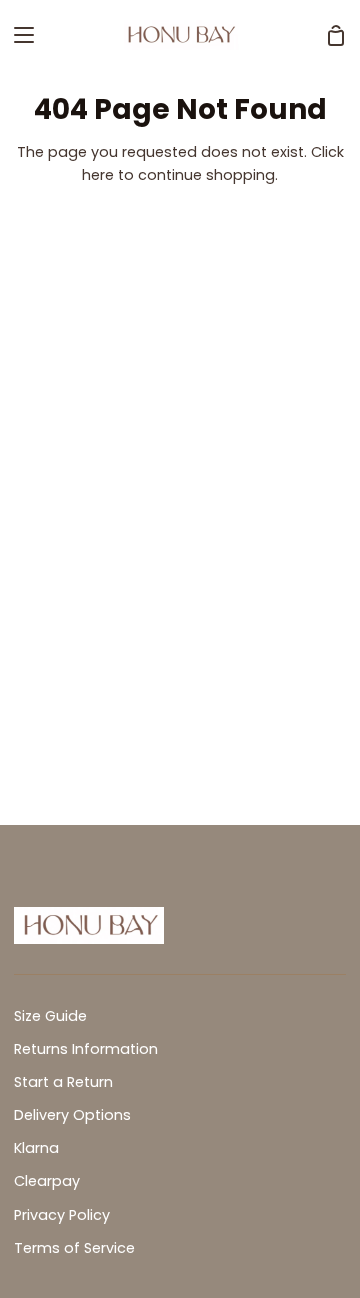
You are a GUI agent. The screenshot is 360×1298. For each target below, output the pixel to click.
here (98, 175)
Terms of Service (74, 1248)
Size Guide (50, 1016)
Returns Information (86, 1049)
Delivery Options (72, 1115)
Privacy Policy (62, 1215)
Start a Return (63, 1082)
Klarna (36, 1148)
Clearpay (47, 1181)
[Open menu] (18, 35)
